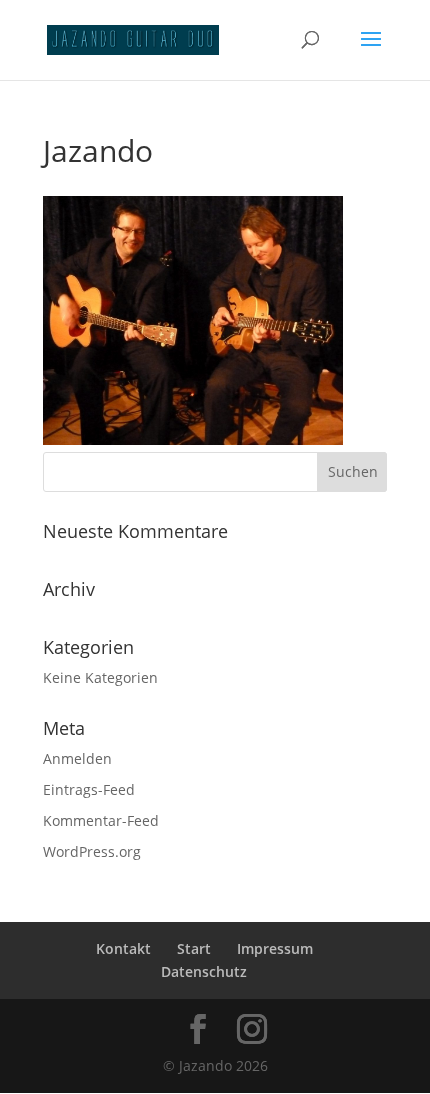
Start (194, 948)
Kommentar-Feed (101, 820)
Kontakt (123, 948)
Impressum (275, 948)
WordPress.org (92, 851)
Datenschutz (204, 971)
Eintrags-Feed (89, 789)
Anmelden (77, 758)
